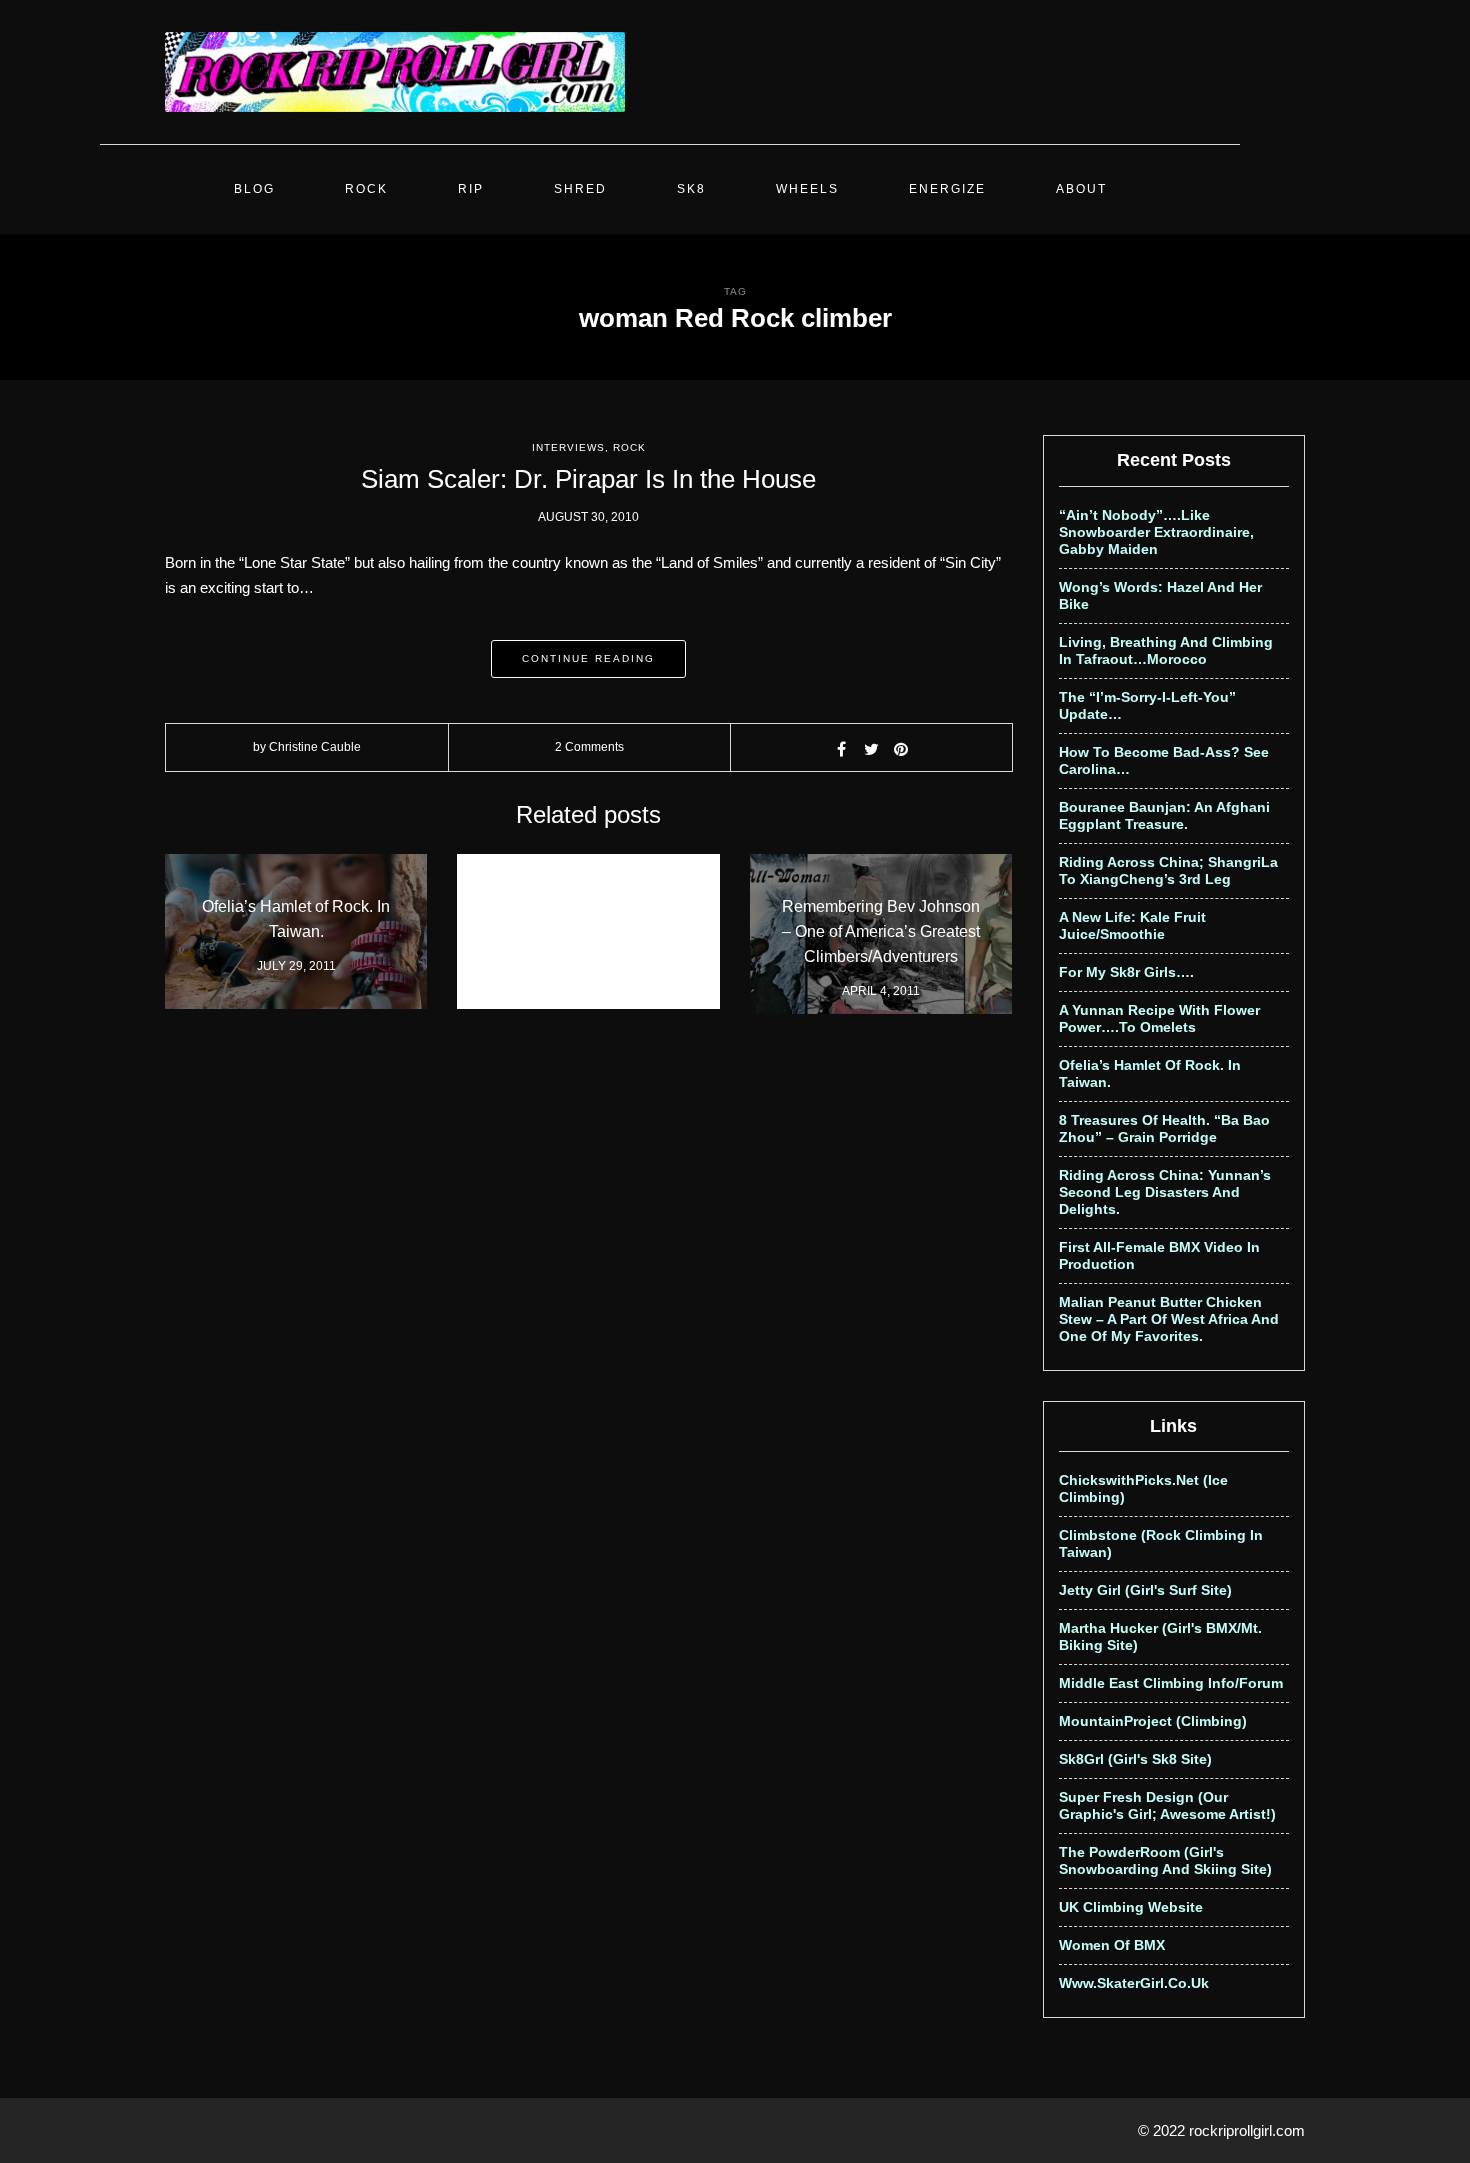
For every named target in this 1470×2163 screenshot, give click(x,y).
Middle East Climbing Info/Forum (1171, 1683)
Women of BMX (1112, 1945)
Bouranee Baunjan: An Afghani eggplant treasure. (1164, 815)
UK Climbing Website (1131, 1907)
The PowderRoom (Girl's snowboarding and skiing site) (1165, 1860)
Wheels (807, 189)
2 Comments (589, 747)
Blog (254, 189)
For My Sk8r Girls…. (1126, 972)
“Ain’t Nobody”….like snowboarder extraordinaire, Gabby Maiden (1156, 532)
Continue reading (588, 658)
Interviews (568, 447)
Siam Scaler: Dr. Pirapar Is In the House (588, 479)
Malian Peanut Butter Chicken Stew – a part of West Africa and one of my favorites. (1169, 1319)
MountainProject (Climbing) (1153, 1721)
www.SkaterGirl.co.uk (1134, 1983)
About (1081, 189)
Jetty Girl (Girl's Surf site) (1145, 1590)
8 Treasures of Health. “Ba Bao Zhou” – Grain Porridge (1164, 1128)
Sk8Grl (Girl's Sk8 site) (1135, 1759)
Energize (947, 189)
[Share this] (841, 749)
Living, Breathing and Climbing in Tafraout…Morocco (1166, 650)
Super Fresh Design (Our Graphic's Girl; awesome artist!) (1167, 1805)
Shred (580, 189)
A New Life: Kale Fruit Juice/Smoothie (1132, 925)
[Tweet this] (871, 749)
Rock (366, 189)
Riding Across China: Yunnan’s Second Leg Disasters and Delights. (1165, 1192)
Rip (471, 189)
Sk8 (691, 189)
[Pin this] (901, 749)
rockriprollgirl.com (1247, 2130)
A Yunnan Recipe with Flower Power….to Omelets (1159, 1018)
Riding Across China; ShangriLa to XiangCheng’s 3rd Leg (1168, 870)
